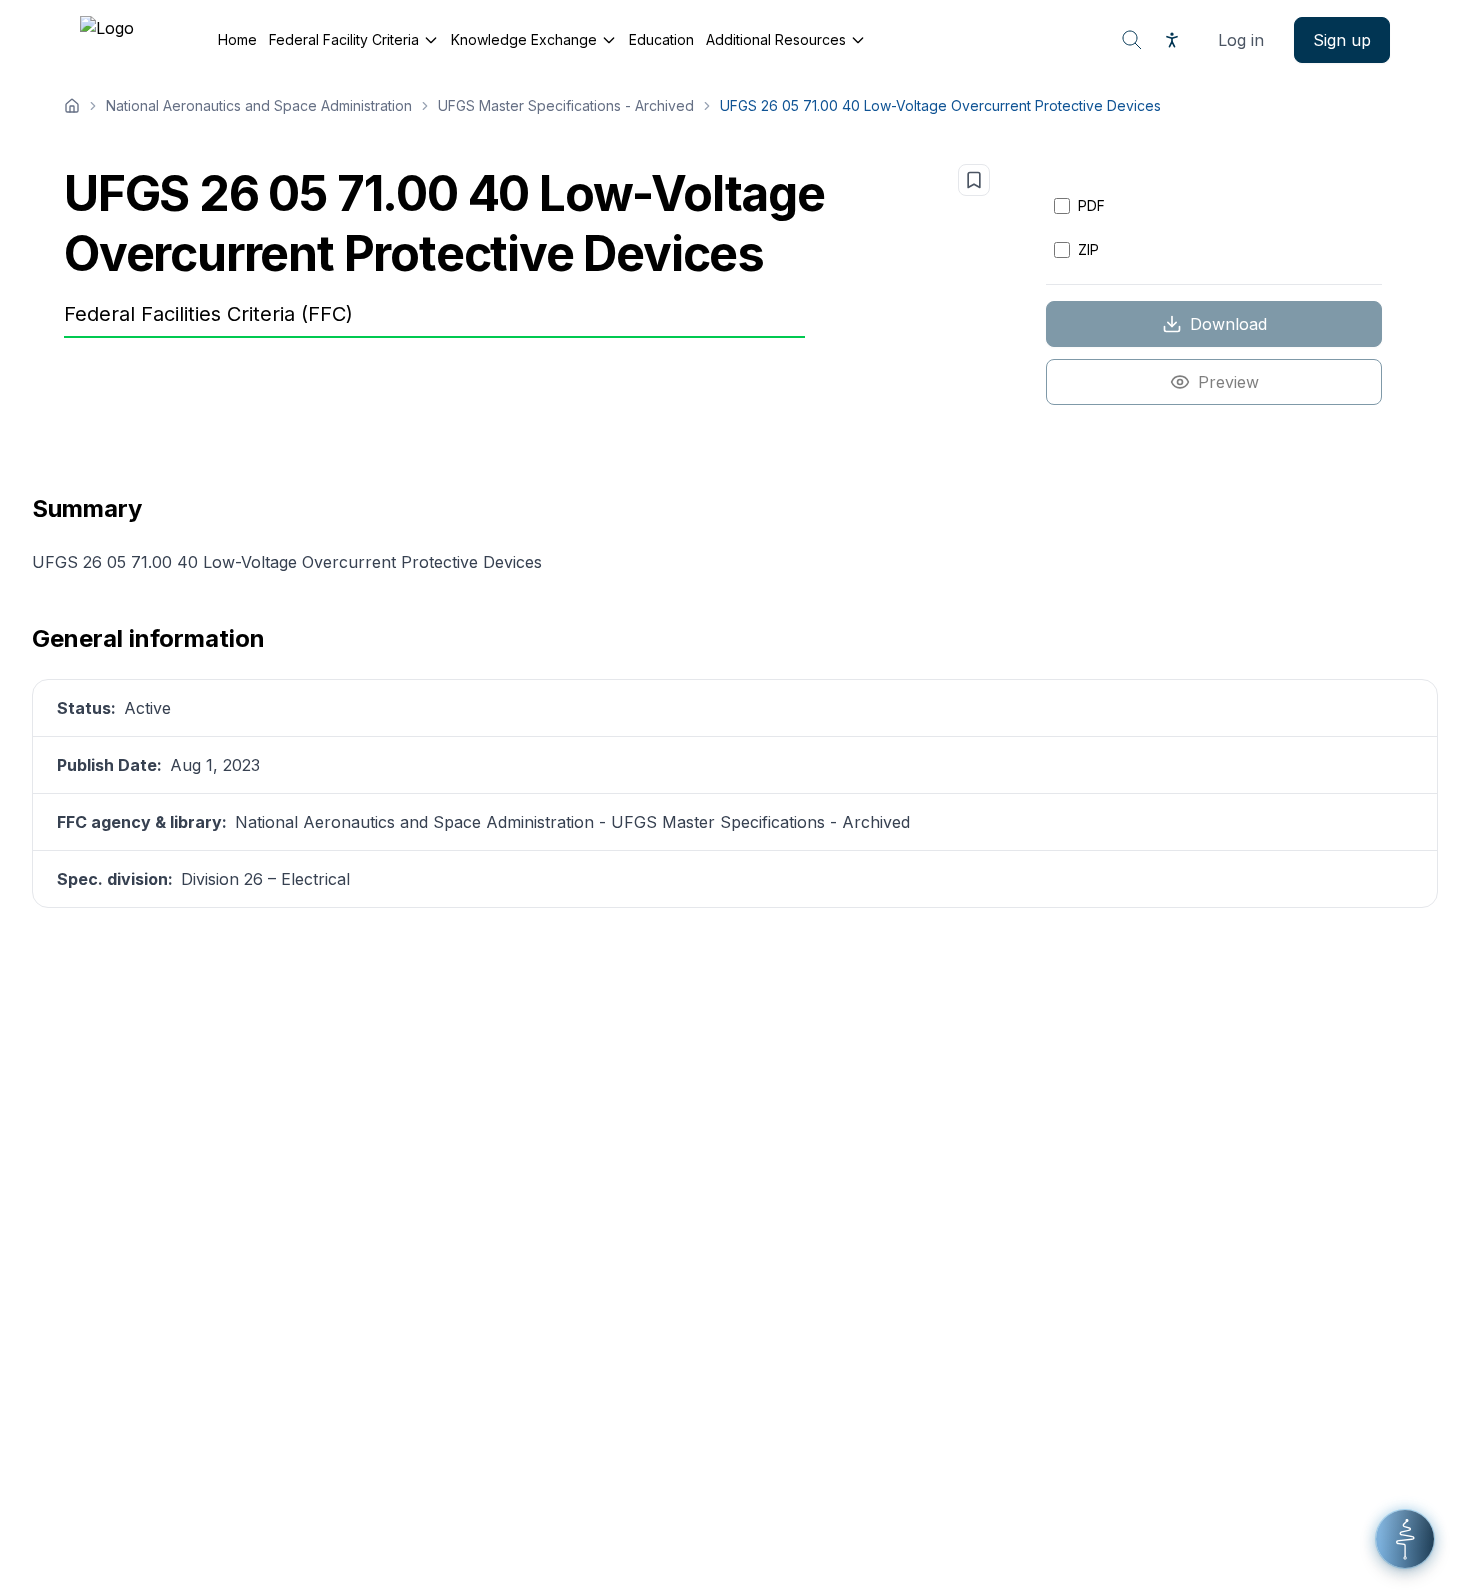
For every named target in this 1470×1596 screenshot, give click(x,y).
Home (237, 39)
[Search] (1132, 40)
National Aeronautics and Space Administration (259, 105)
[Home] (72, 106)
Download (1228, 324)
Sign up (1342, 40)
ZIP (1088, 249)
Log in (1241, 40)
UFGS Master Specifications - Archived (566, 105)
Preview (1228, 382)
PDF (1091, 205)
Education (661, 39)
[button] (1405, 1539)
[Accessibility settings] (1172, 40)
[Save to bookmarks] (974, 180)
